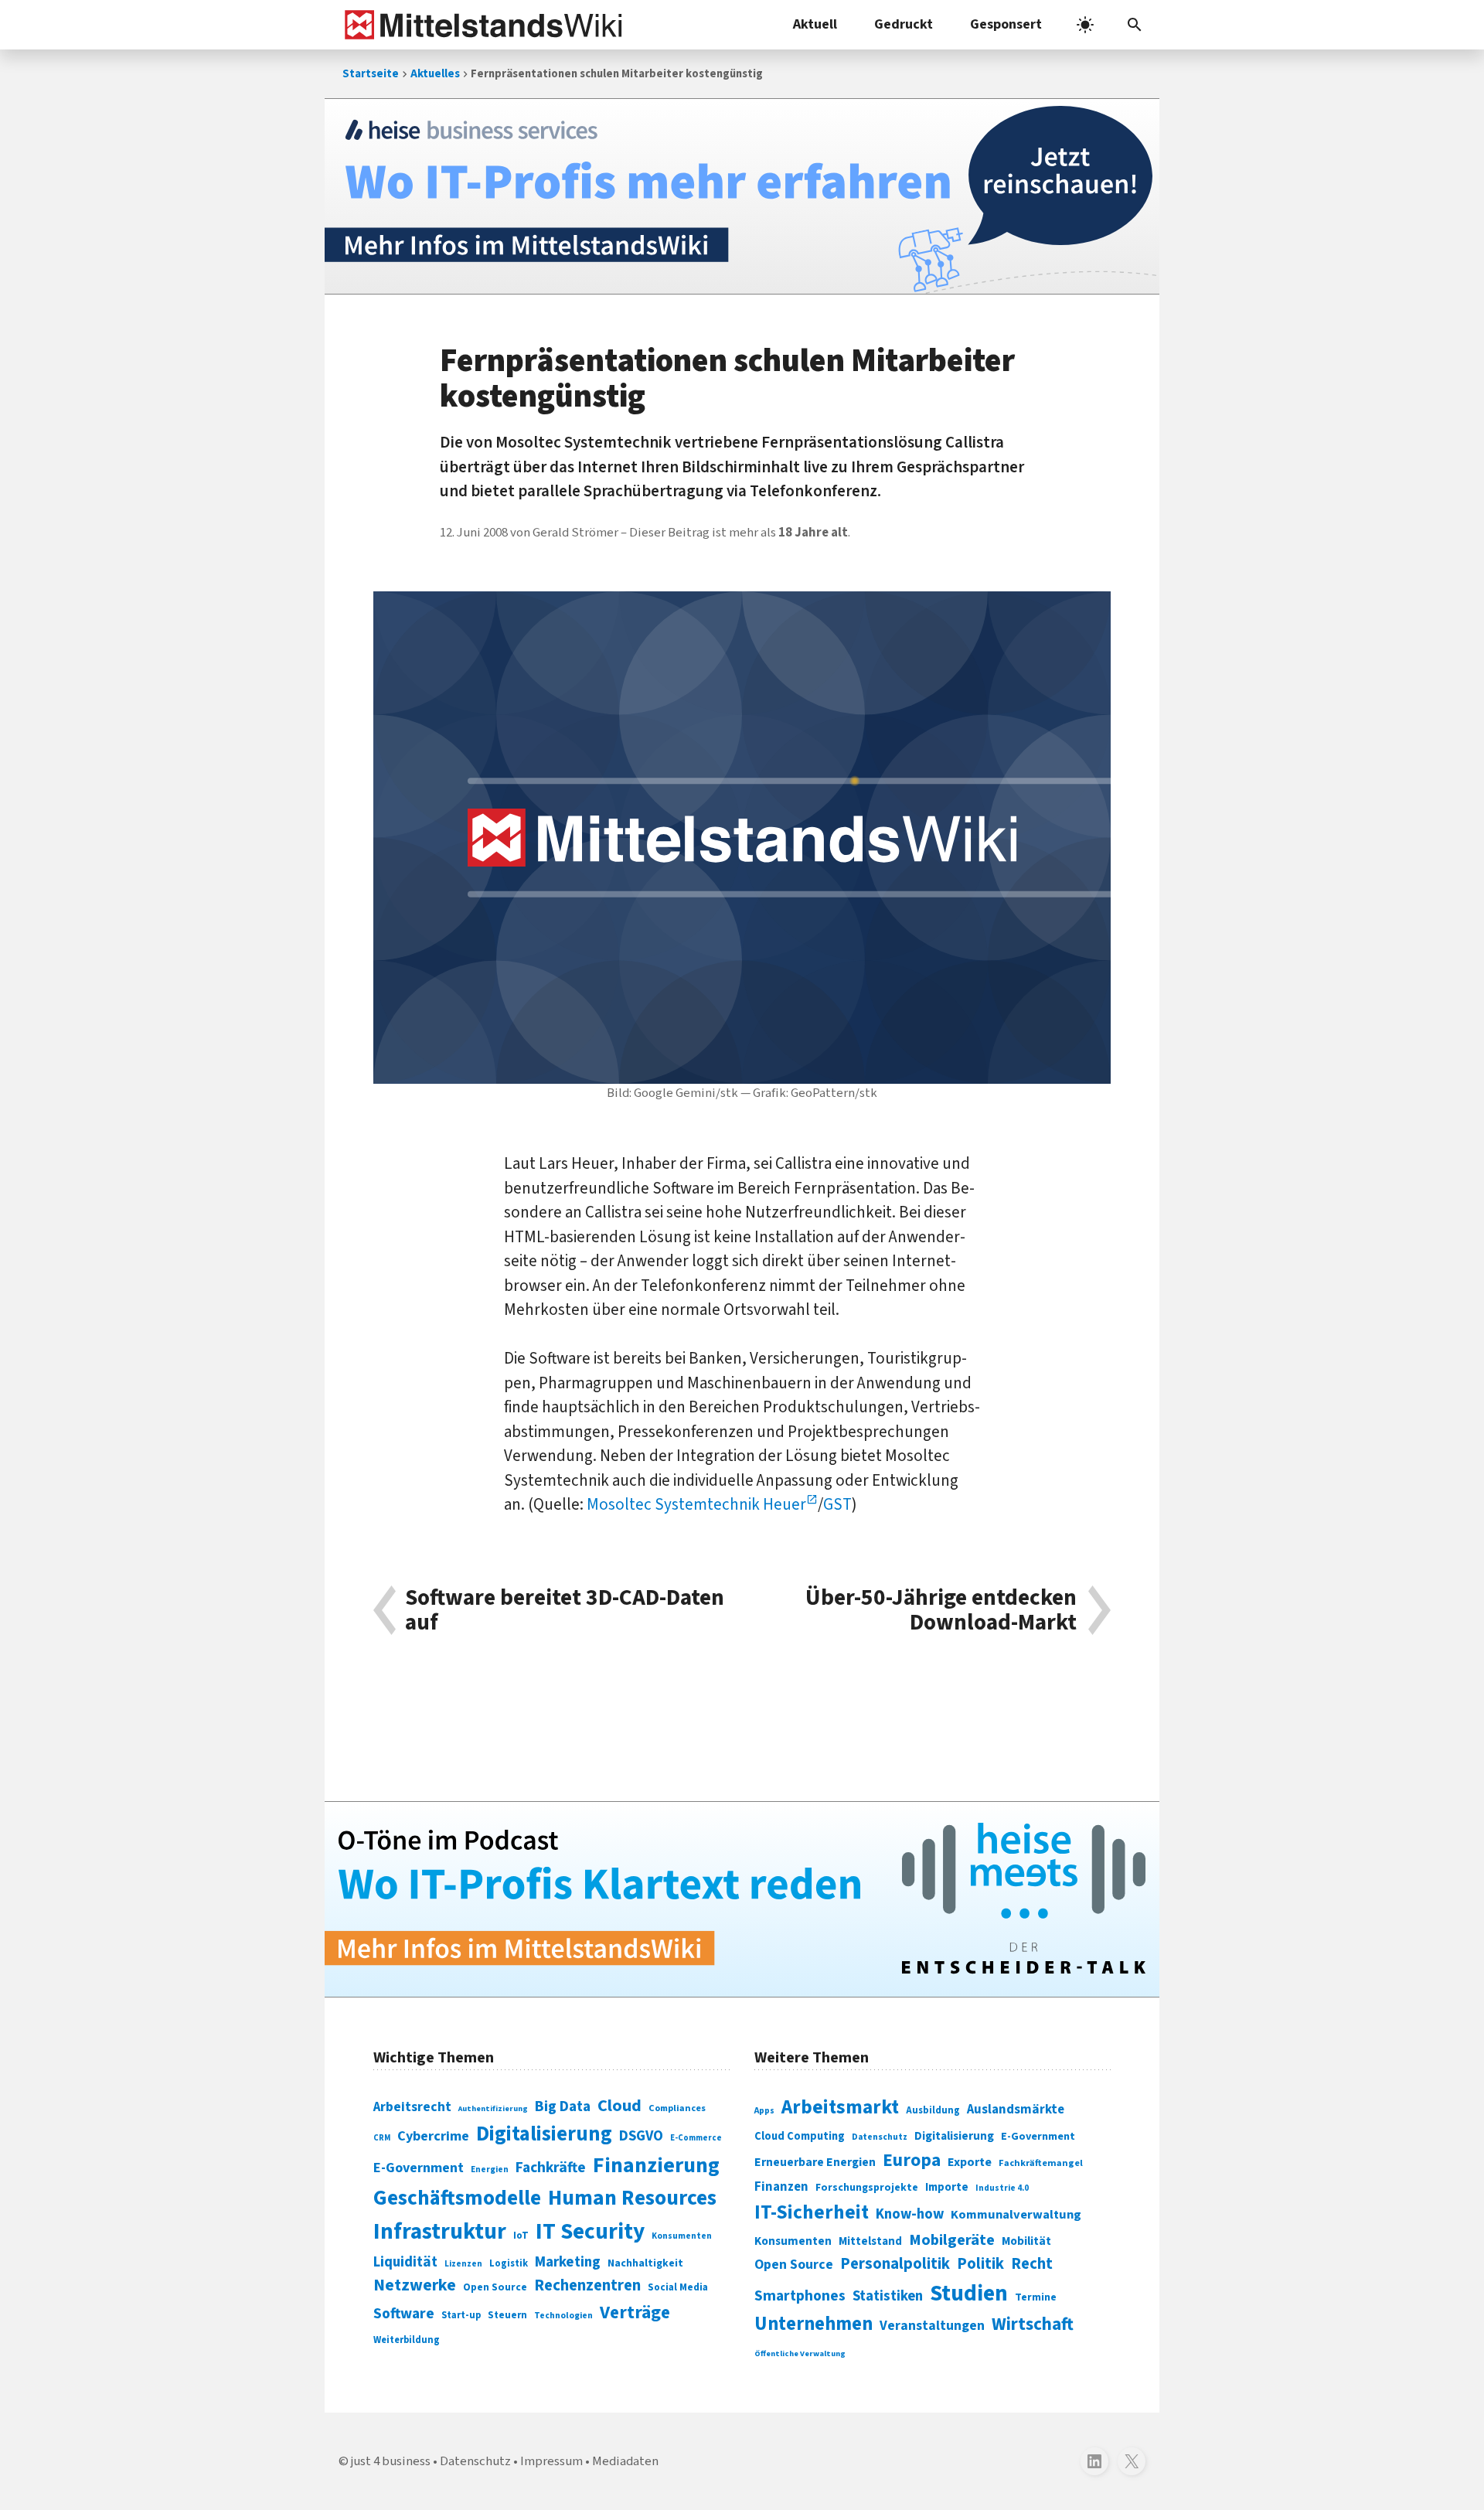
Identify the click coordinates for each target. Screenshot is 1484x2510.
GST (837, 1504)
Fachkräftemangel (1041, 2163)
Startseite (371, 74)
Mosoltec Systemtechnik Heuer (696, 1504)
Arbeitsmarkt (840, 2107)
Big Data (563, 2106)
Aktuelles (435, 74)
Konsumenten (682, 2236)
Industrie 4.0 (1002, 2188)
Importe (947, 2187)
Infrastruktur (440, 2232)
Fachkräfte (551, 2168)
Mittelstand (870, 2241)
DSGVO (641, 2136)
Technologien (563, 2316)
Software (404, 2314)
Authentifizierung (493, 2108)
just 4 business (391, 2461)
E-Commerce (696, 2138)
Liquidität (405, 2262)
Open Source (495, 2287)
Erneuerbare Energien (815, 2162)
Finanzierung (656, 2165)
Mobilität (1026, 2241)
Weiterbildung (407, 2340)
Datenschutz (880, 2137)
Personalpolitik (895, 2264)
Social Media (678, 2287)
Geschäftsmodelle (457, 2198)
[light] (1085, 25)
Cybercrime (433, 2136)
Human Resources (632, 2198)
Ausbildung (933, 2110)
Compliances (677, 2108)
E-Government (419, 2168)
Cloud (619, 2106)
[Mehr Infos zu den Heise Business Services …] (742, 196)
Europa (912, 2160)
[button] (1135, 25)
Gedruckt (904, 24)
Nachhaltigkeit (645, 2263)
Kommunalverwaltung (1016, 2215)
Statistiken (888, 2296)
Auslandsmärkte (1016, 2110)
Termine (1036, 2297)
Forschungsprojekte (867, 2188)
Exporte (970, 2162)
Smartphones (800, 2296)
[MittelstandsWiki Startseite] (480, 25)
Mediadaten (625, 2461)
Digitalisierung (544, 2134)
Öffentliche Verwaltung (800, 2353)
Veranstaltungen (932, 2326)
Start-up (461, 2315)
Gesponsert (1006, 24)
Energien (490, 2169)
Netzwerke (415, 2285)
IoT (521, 2236)
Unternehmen (813, 2324)
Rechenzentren (587, 2285)
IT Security (590, 2232)
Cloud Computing (800, 2136)
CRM (382, 2138)
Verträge (635, 2312)
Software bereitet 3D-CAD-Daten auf (565, 1611)
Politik (980, 2264)
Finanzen (781, 2187)
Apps (764, 2110)
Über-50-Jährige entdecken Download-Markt (941, 1611)
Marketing (568, 2262)
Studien (969, 2294)
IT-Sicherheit (812, 2212)
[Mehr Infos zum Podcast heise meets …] (742, 1899)
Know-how (910, 2214)
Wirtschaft (1033, 2324)
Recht (1032, 2264)
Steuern (507, 2315)
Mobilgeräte (952, 2240)
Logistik (509, 2263)
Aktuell (815, 24)
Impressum (551, 2461)
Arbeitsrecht (412, 2107)
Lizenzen (463, 2264)
